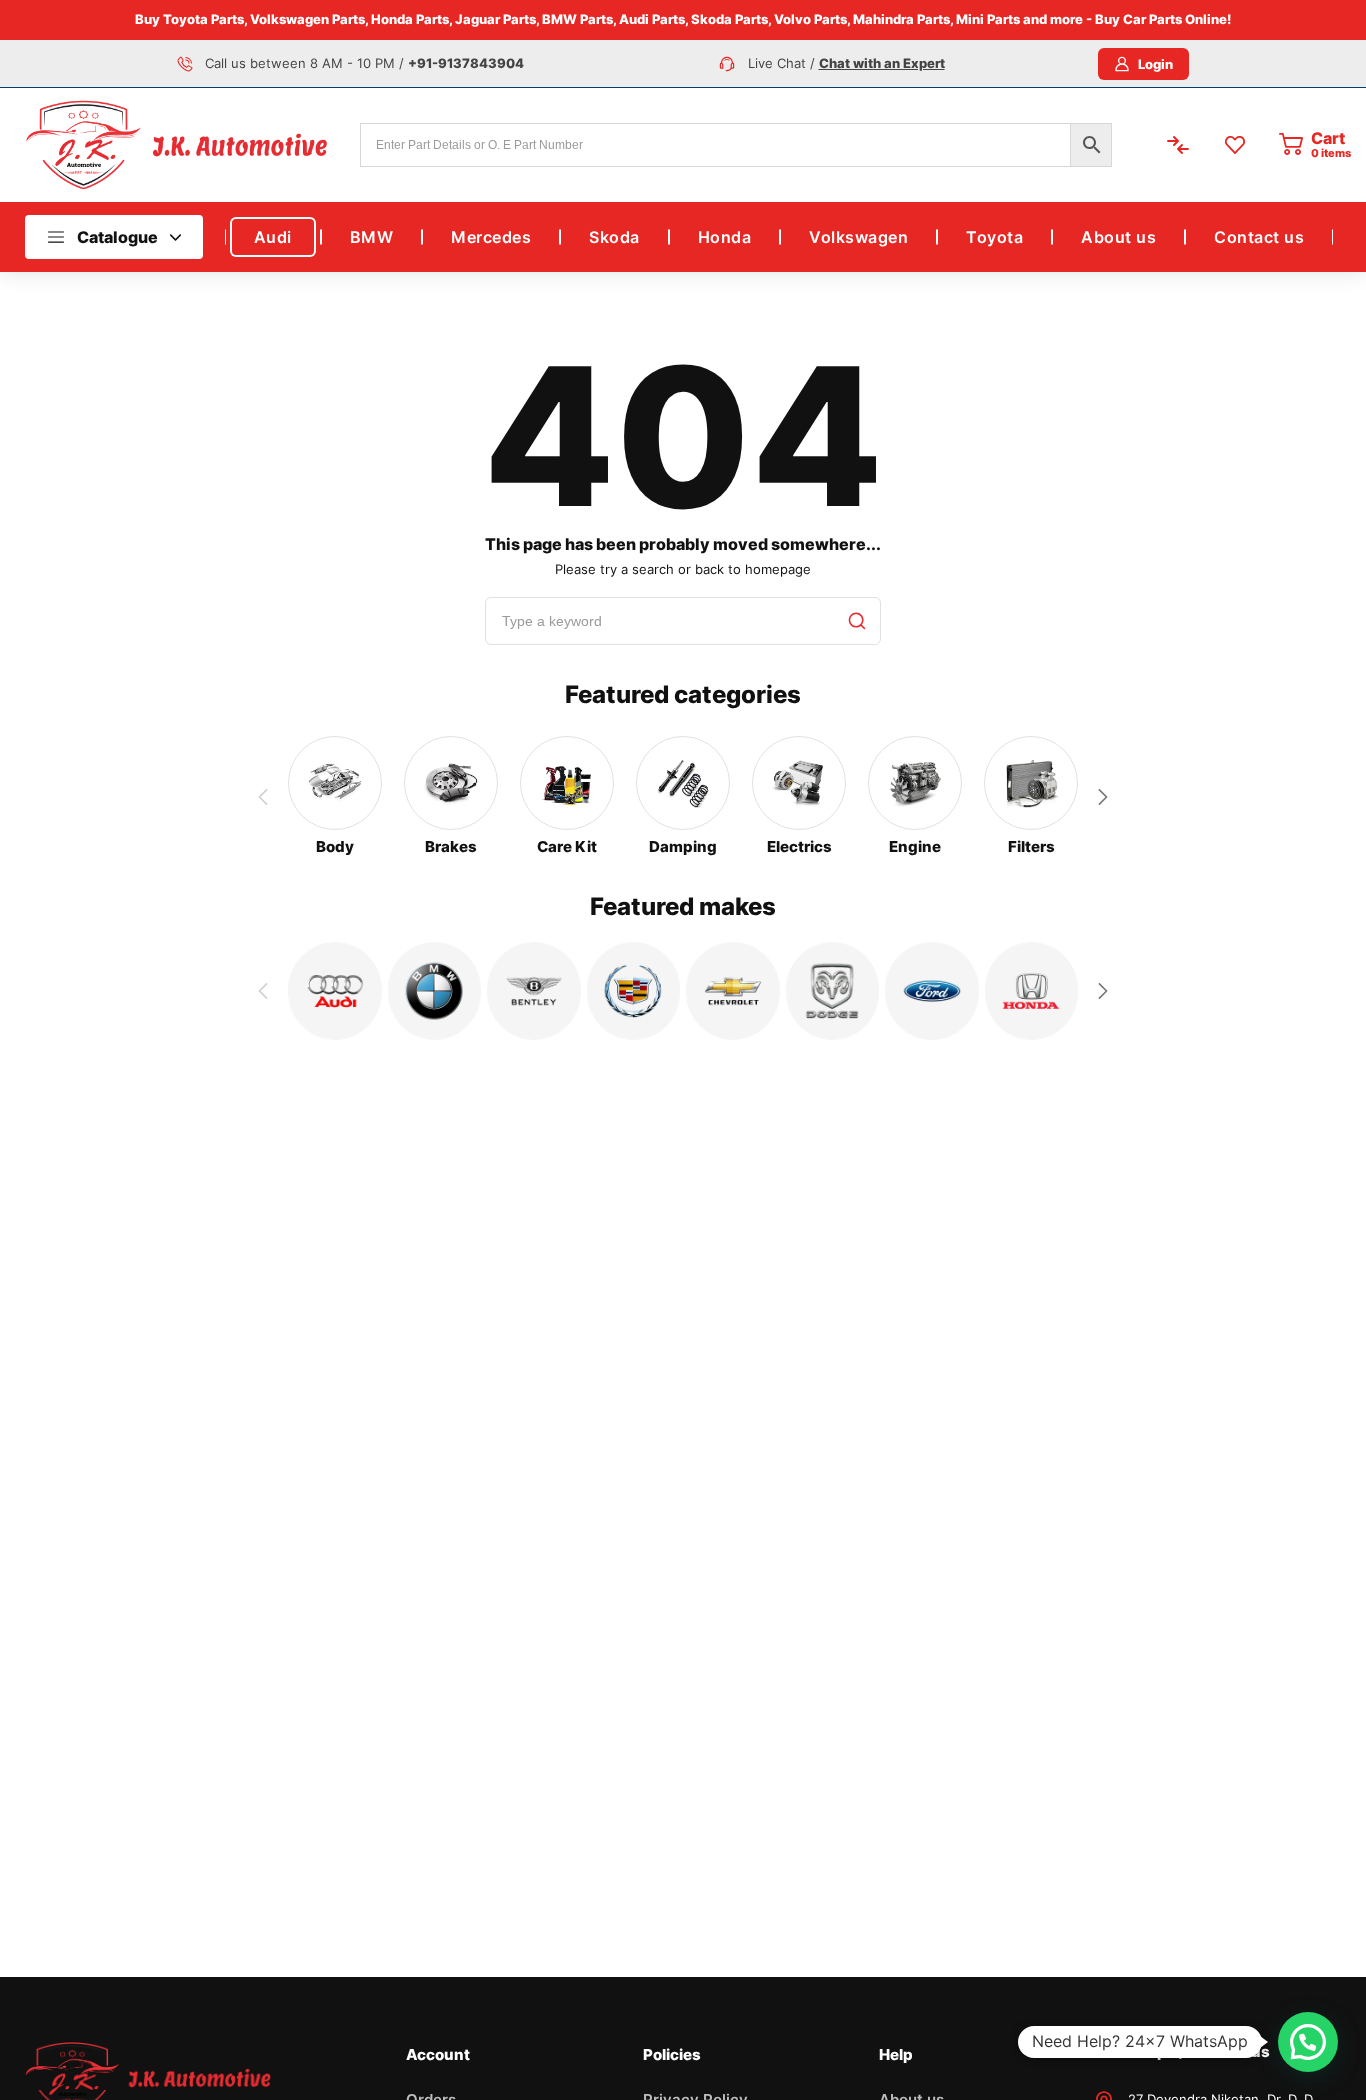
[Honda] (1032, 991)
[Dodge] (833, 991)
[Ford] (932, 991)
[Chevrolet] (733, 991)
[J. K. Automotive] (176, 144)
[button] (1103, 797)
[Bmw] (435, 991)
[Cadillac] (634, 991)
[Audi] (335, 991)
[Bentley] (534, 991)
